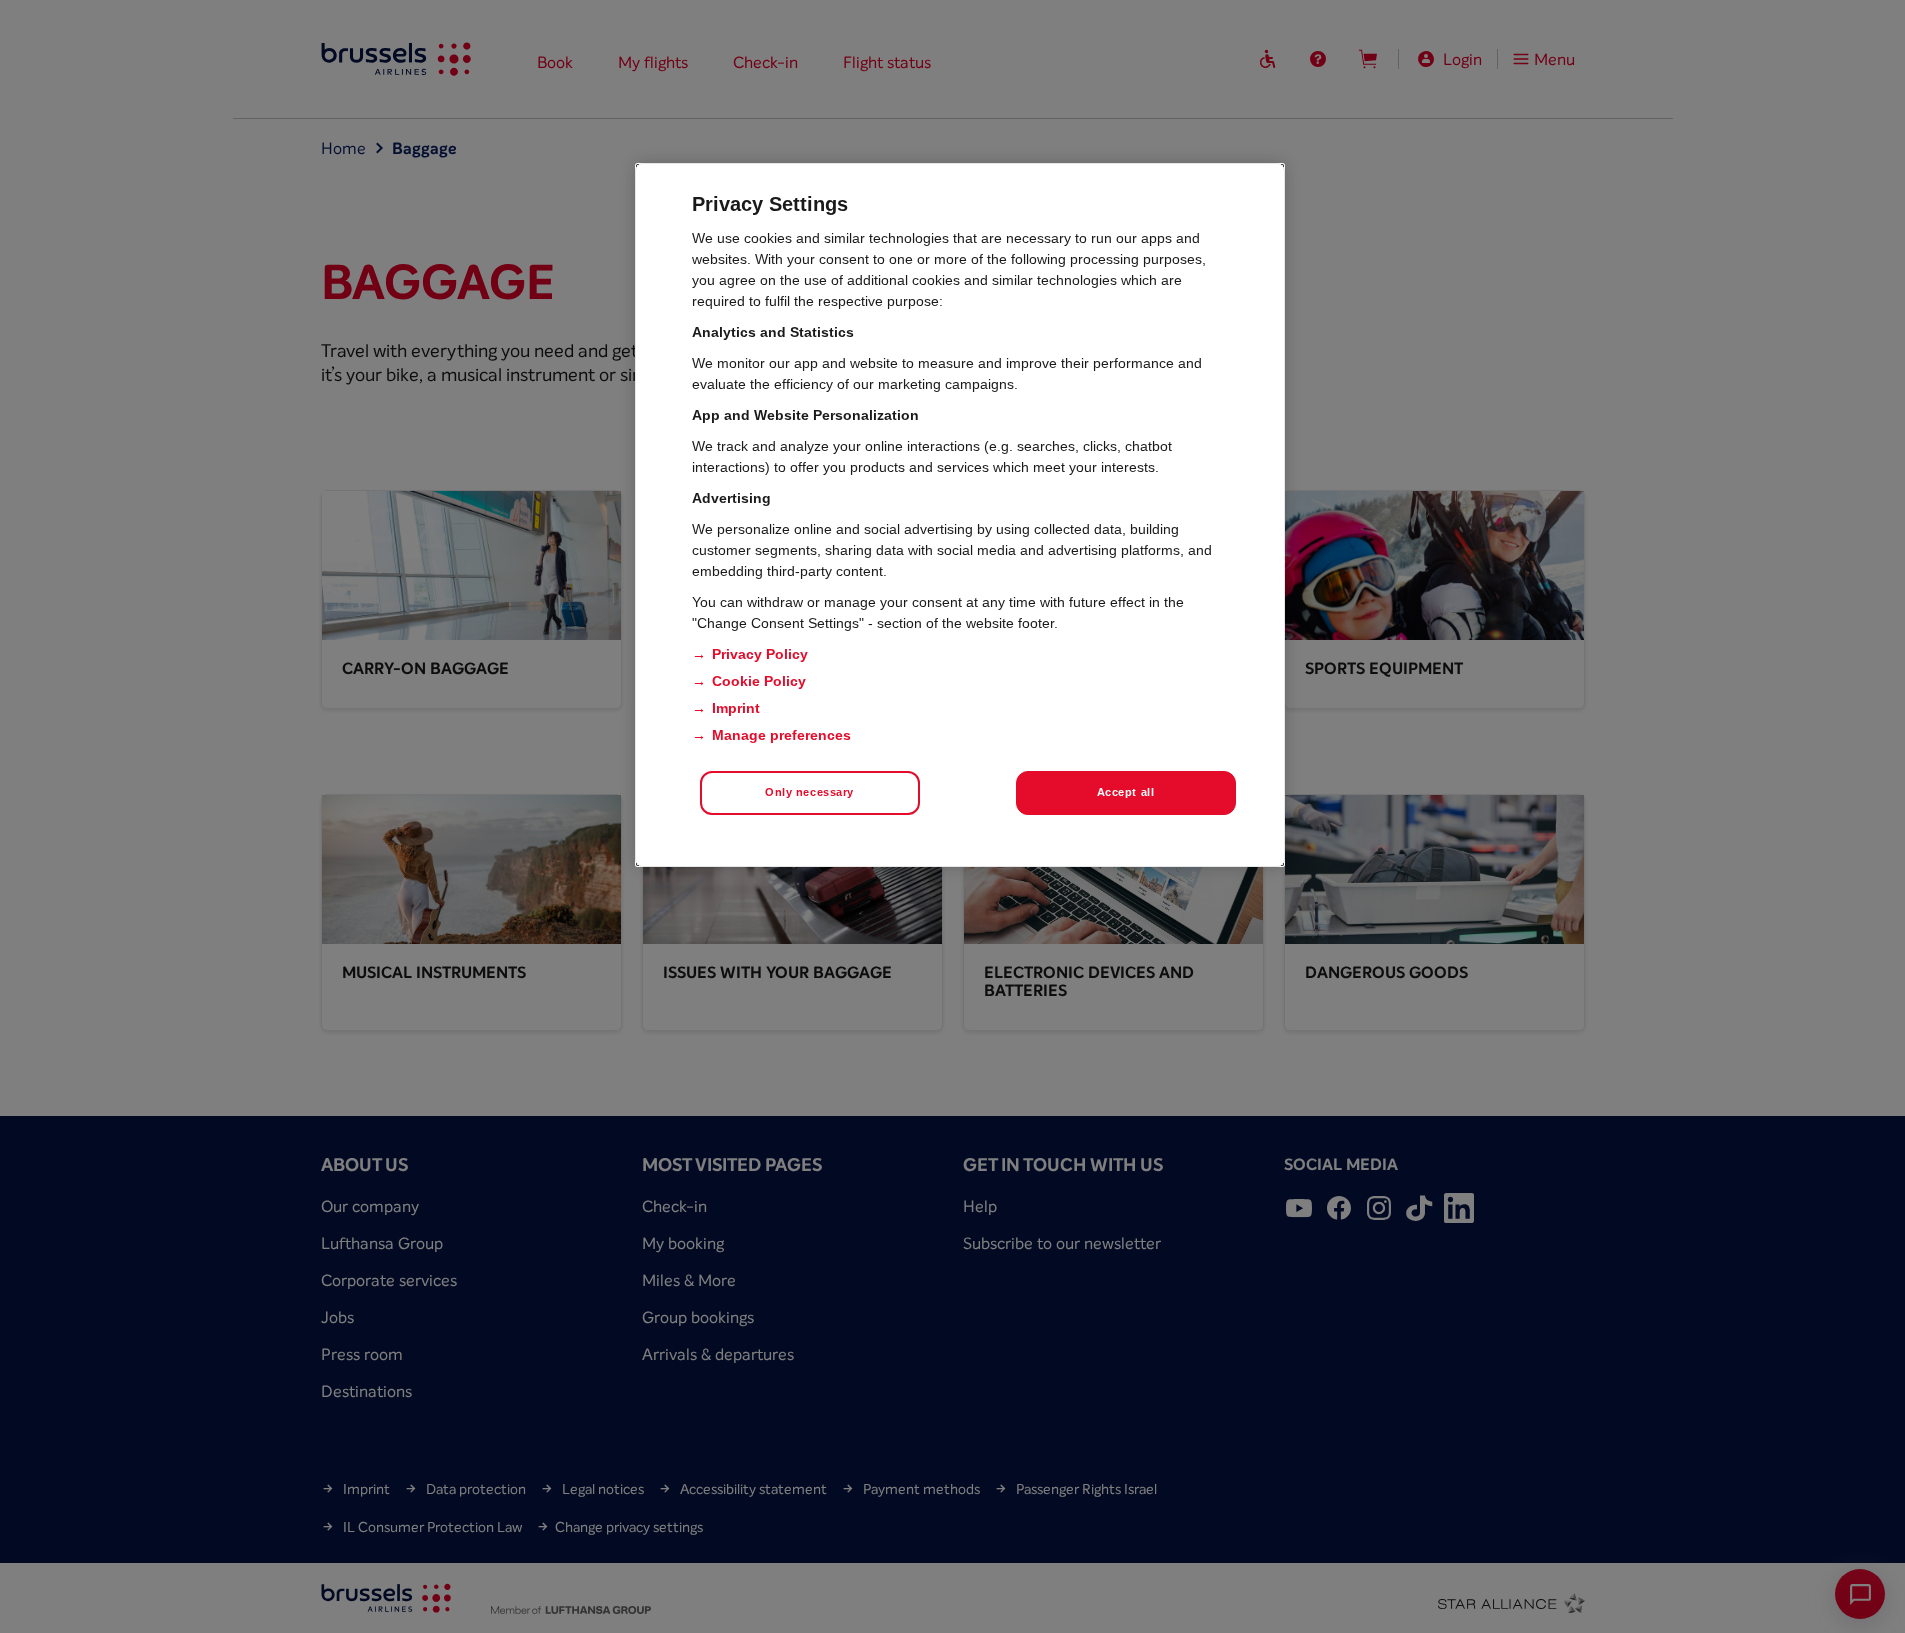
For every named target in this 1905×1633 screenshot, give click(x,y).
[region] (960, 515)
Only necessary (809, 792)
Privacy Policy (760, 654)
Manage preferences (781, 735)
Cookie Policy (759, 681)
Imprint (736, 708)
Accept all (1126, 792)
